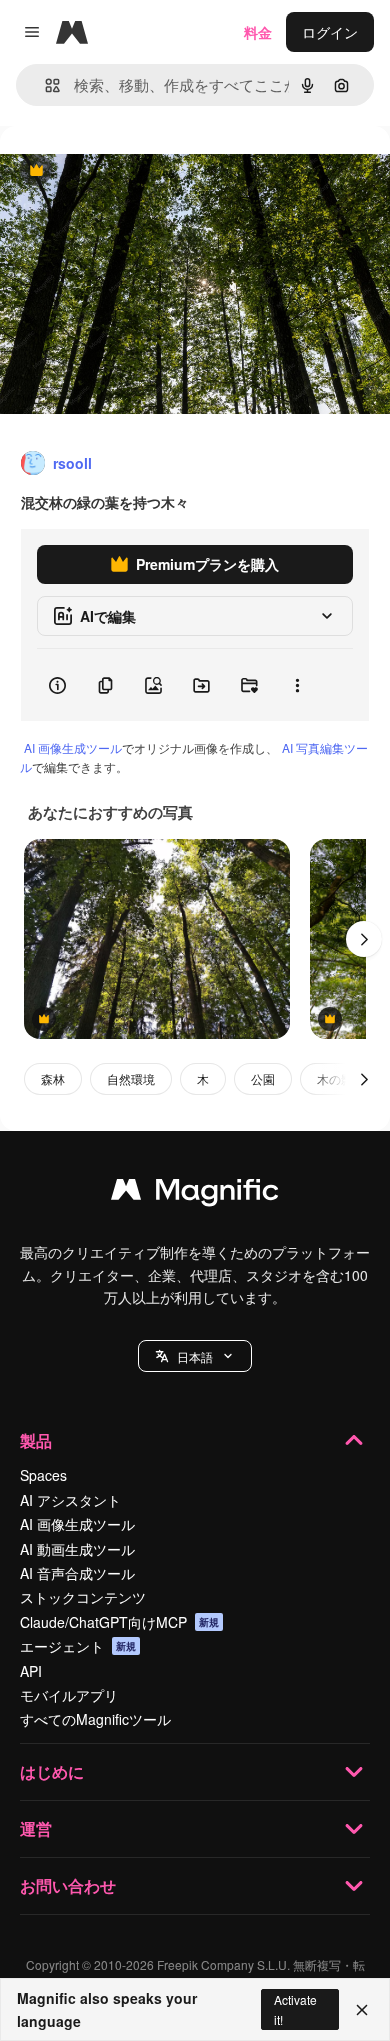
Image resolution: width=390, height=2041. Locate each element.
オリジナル (137, 171)
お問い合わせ (68, 1885)
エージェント (78, 1646)
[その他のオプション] (297, 685)
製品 (36, 1440)
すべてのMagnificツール (95, 1719)
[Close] (362, 2010)
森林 (53, 1078)
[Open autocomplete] (44, 85)
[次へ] (364, 939)
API (31, 1671)
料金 (258, 32)
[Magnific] (195, 1194)
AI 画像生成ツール (73, 747)
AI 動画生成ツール (77, 1549)
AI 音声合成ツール (77, 1573)
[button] (195, 1356)
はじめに (52, 1771)
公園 (263, 1078)
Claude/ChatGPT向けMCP (119, 1622)
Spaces (43, 1475)
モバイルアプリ (69, 1695)
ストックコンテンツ (83, 1597)
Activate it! (295, 2009)
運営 (36, 1828)
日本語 (195, 1356)
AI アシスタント (70, 1500)
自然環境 (131, 1078)
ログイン (330, 32)
